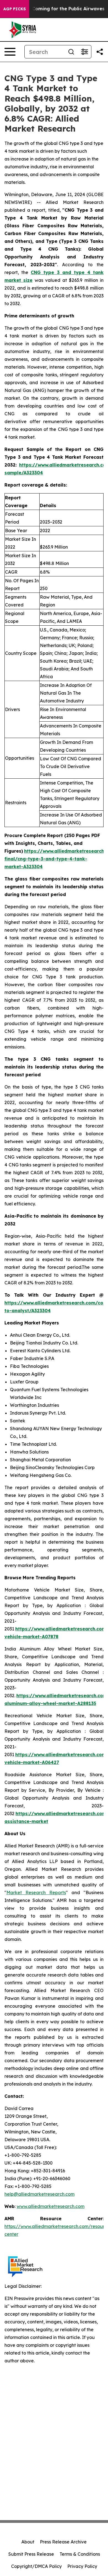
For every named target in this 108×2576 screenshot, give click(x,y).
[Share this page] (100, 52)
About (28, 2542)
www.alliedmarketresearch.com (51, 2206)
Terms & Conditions (80, 2554)
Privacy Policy (82, 2566)
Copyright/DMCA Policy (36, 2566)
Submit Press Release (31, 2554)
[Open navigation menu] (10, 52)
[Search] (71, 52)
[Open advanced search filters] (84, 52)
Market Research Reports (36, 1892)
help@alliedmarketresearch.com (39, 2194)
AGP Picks (15, 9)
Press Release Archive (63, 2542)
